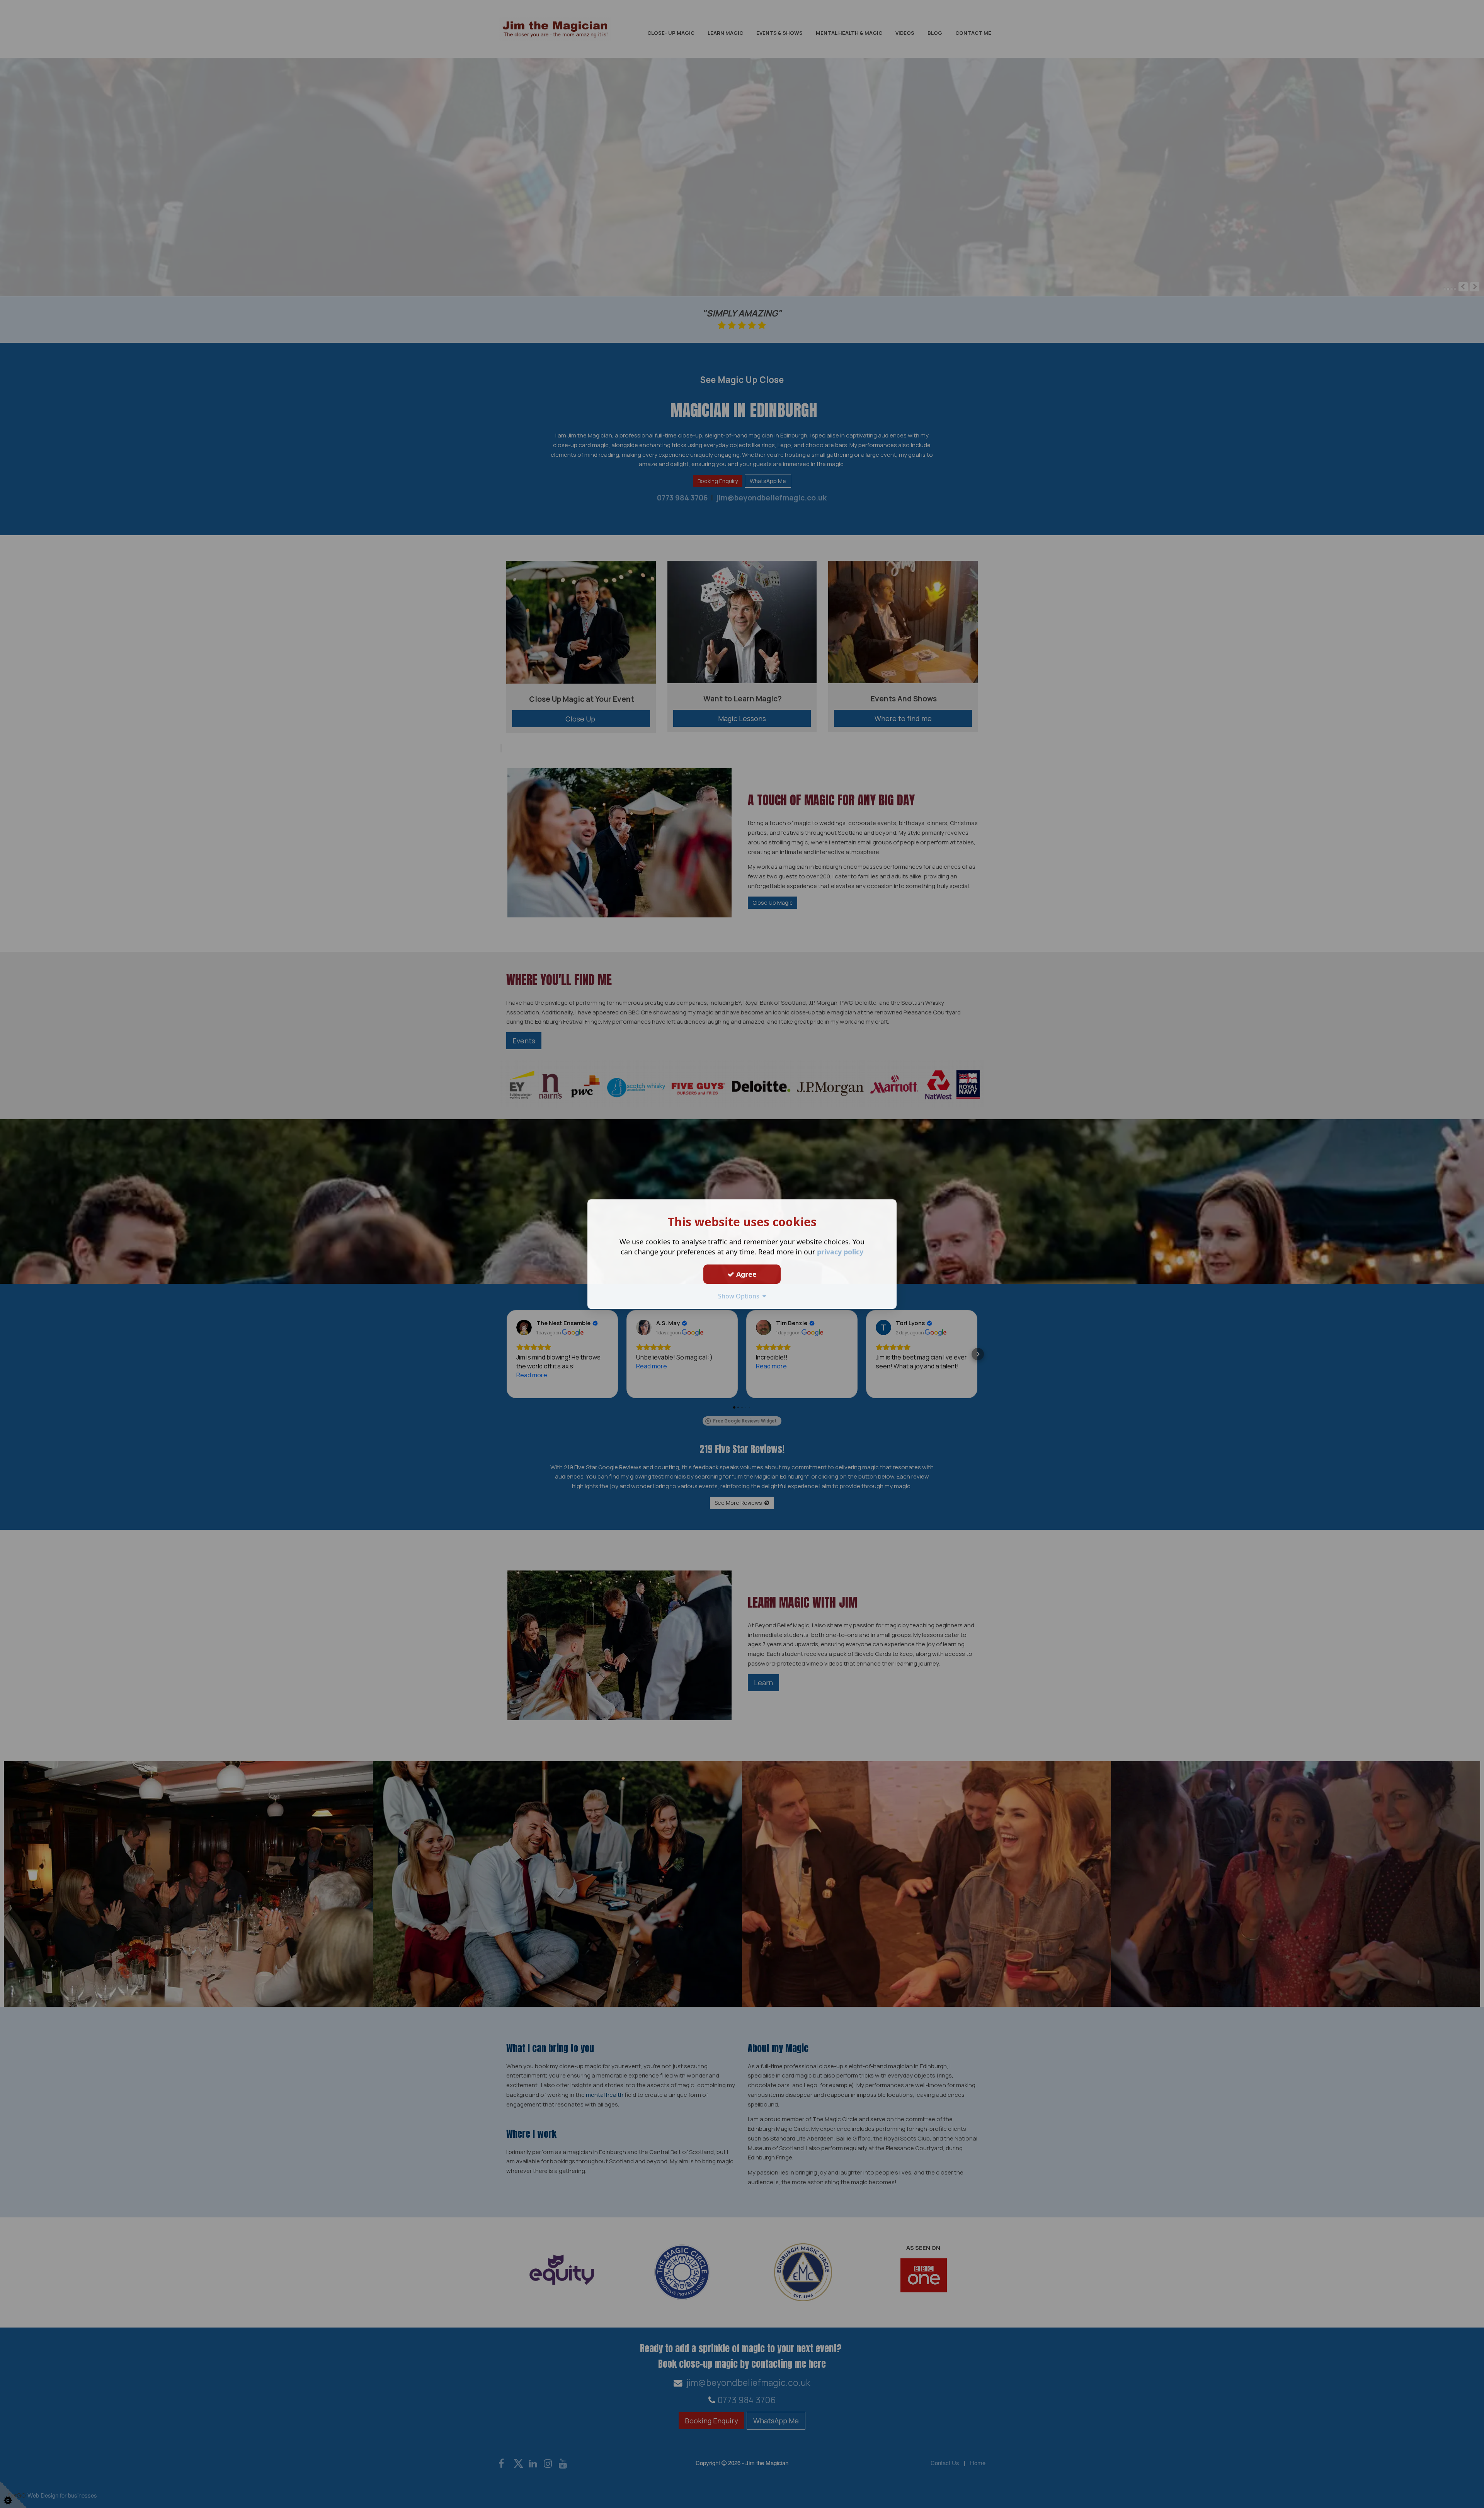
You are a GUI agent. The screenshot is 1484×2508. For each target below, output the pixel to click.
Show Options (740, 1296)
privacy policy (840, 1252)
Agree (745, 1274)
